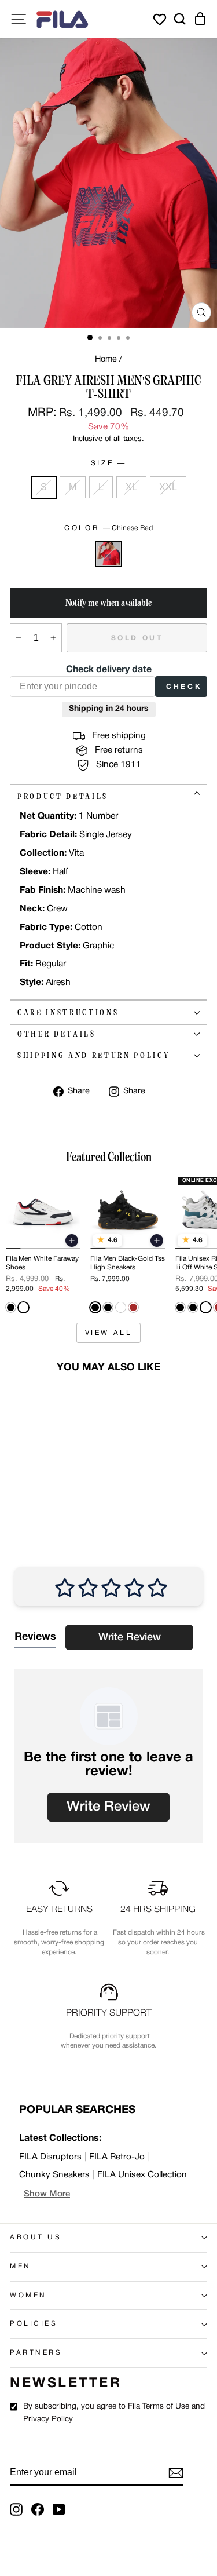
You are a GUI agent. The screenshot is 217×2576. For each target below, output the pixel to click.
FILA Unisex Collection (142, 2175)
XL (131, 487)
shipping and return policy (93, 1055)
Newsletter (66, 2384)
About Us (36, 2238)
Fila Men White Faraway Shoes (42, 1263)
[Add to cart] (72, 1240)
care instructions (68, 1012)
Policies (34, 2324)
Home (106, 360)
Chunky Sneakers (54, 2175)
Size (108, 463)
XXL (168, 487)
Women (28, 2296)
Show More (47, 2194)
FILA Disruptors (50, 2157)
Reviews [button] (35, 1637)
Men (21, 2267)
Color (108, 528)
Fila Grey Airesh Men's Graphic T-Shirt (40, 1473)
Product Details (63, 796)
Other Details (57, 1034)
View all (109, 1333)
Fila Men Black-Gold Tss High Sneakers (128, 1263)
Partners (36, 2353)
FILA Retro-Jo (117, 2157)
